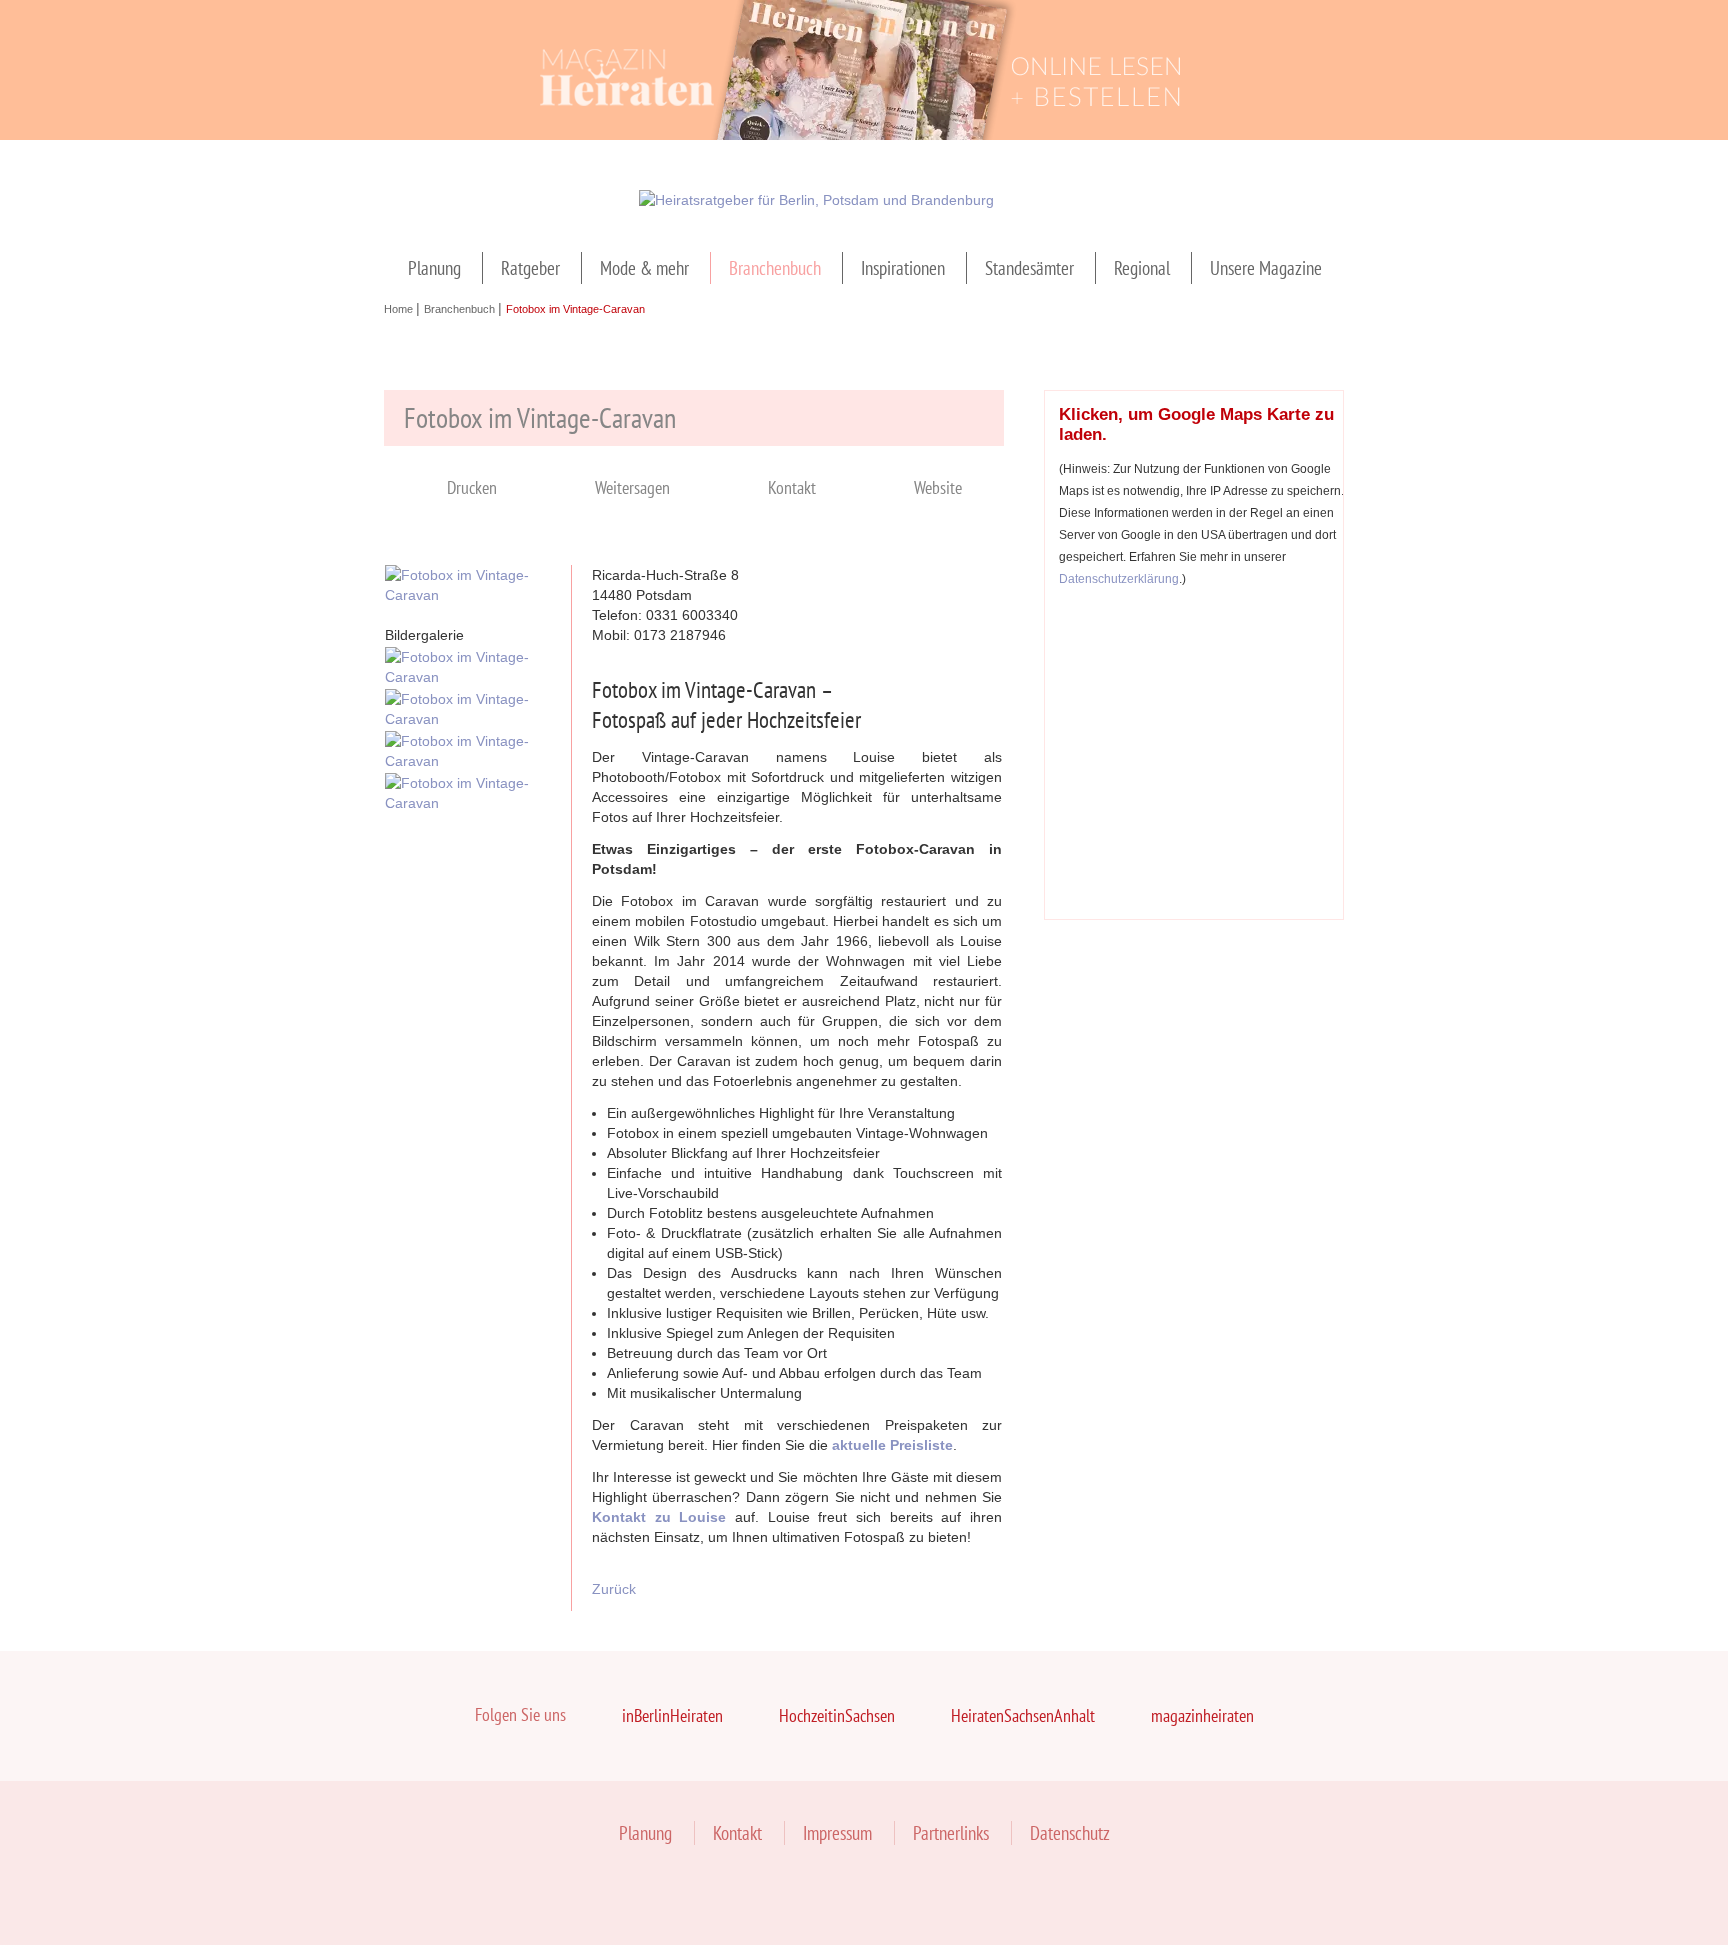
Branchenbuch (775, 268)
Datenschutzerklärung (1119, 578)
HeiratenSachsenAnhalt (1023, 1716)
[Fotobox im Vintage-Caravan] (468, 595)
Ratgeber (530, 268)
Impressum (837, 1833)
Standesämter (1029, 268)
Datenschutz (1070, 1833)
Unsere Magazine (1266, 268)
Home (400, 309)
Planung (434, 268)
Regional (1142, 268)
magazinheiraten (1202, 1716)
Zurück (614, 1589)
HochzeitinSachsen (837, 1716)
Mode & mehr (644, 268)
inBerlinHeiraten (672, 1716)
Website (938, 487)
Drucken (472, 487)
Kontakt (792, 487)
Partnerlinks (951, 1833)
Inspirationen (903, 268)
